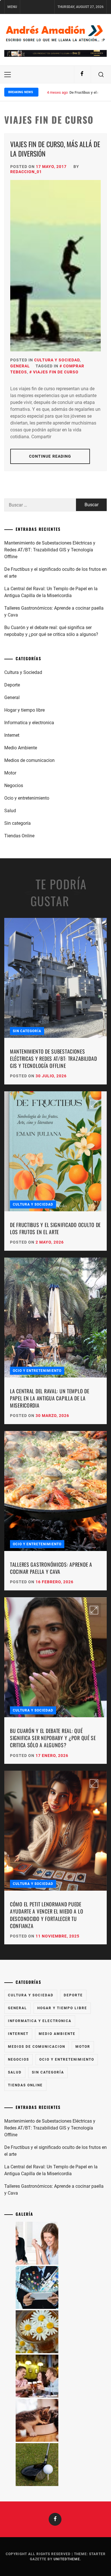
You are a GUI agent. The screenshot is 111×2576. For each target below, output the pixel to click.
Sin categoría (18, 823)
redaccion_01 (26, 172)
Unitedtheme (67, 2559)
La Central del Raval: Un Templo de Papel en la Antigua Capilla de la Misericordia (51, 592)
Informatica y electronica (29, 723)
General (20, 366)
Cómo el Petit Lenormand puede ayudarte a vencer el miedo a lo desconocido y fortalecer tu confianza (47, 1915)
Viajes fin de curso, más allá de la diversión (55, 149)
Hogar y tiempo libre (24, 710)
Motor (10, 773)
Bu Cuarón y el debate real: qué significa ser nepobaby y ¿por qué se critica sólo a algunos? (51, 631)
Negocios (14, 785)
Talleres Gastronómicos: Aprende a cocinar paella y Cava (54, 612)
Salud (10, 811)
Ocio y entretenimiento (27, 798)
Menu (12, 7)
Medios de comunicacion (29, 760)
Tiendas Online (19, 836)
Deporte (12, 685)
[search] (101, 75)
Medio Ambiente (21, 748)
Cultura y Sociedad (57, 360)
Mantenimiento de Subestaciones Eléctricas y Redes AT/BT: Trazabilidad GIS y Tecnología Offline (50, 550)
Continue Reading (50, 456)
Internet (12, 735)
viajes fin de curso (56, 372)
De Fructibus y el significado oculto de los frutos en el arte (55, 573)
